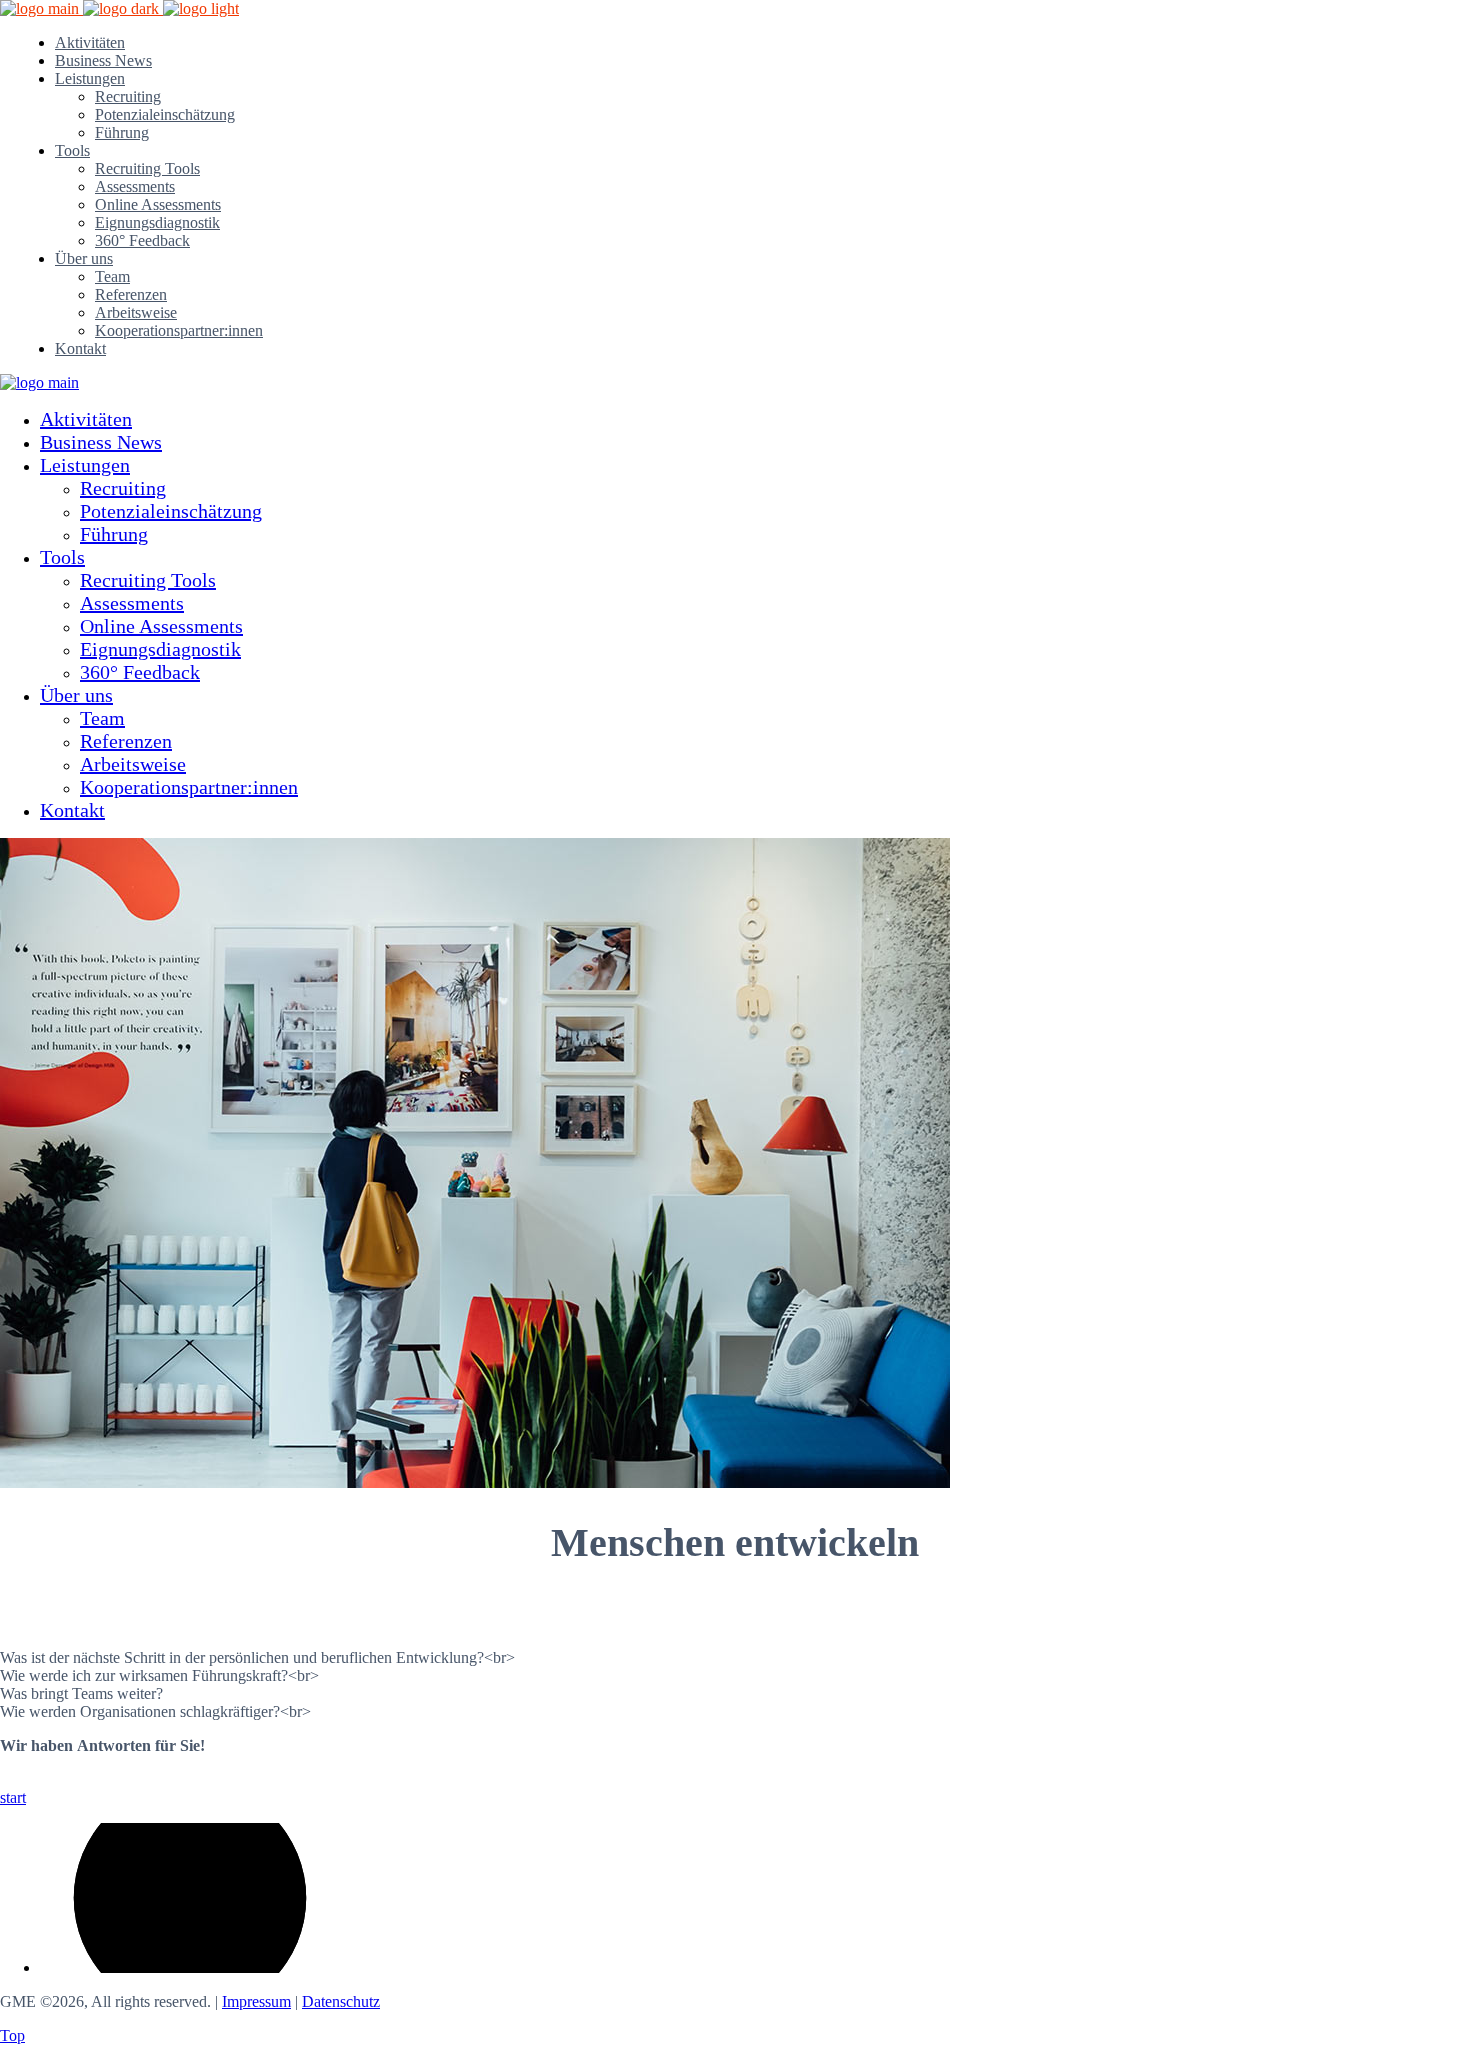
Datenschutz (341, 2001)
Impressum (256, 2001)
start (13, 1797)
